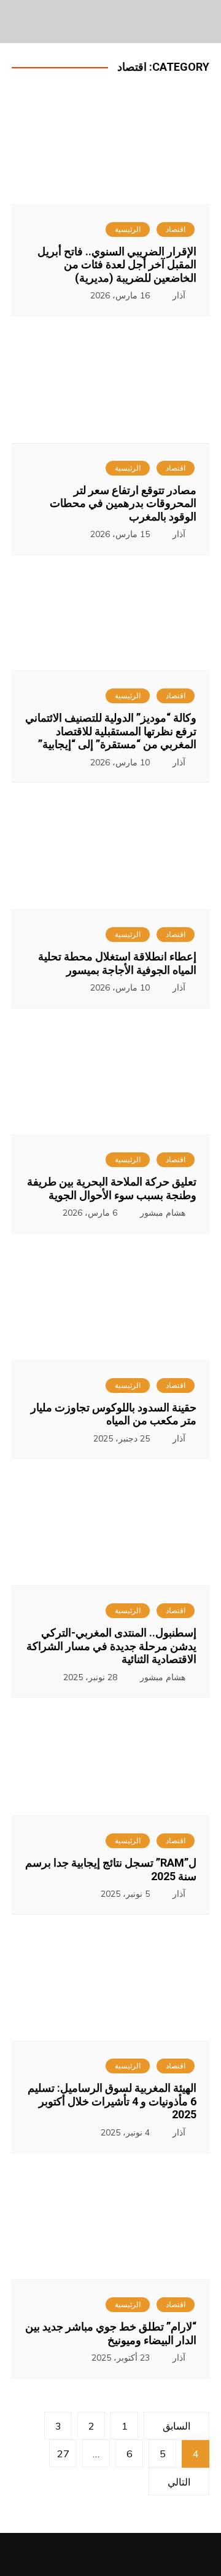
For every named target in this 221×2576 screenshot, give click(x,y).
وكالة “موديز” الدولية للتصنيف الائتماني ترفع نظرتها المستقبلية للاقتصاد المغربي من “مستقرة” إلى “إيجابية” (111, 731)
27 (63, 2454)
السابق (176, 2426)
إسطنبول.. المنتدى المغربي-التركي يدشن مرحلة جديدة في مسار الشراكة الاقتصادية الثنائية (111, 1646)
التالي (179, 2482)
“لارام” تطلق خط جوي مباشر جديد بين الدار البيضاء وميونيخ (111, 2333)
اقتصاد (176, 229)
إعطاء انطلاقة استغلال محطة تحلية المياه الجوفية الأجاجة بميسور (117, 963)
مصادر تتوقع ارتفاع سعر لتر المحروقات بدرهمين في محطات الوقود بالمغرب (123, 503)
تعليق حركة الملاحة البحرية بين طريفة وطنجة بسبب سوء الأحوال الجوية (112, 1188)
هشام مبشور (163, 1213)
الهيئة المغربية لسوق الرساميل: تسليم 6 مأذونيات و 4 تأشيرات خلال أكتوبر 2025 (112, 2101)
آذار (179, 295)
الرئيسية (128, 229)
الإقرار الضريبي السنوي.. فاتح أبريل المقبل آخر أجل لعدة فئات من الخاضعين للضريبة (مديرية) (117, 265)
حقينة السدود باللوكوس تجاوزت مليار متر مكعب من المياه (114, 1414)
